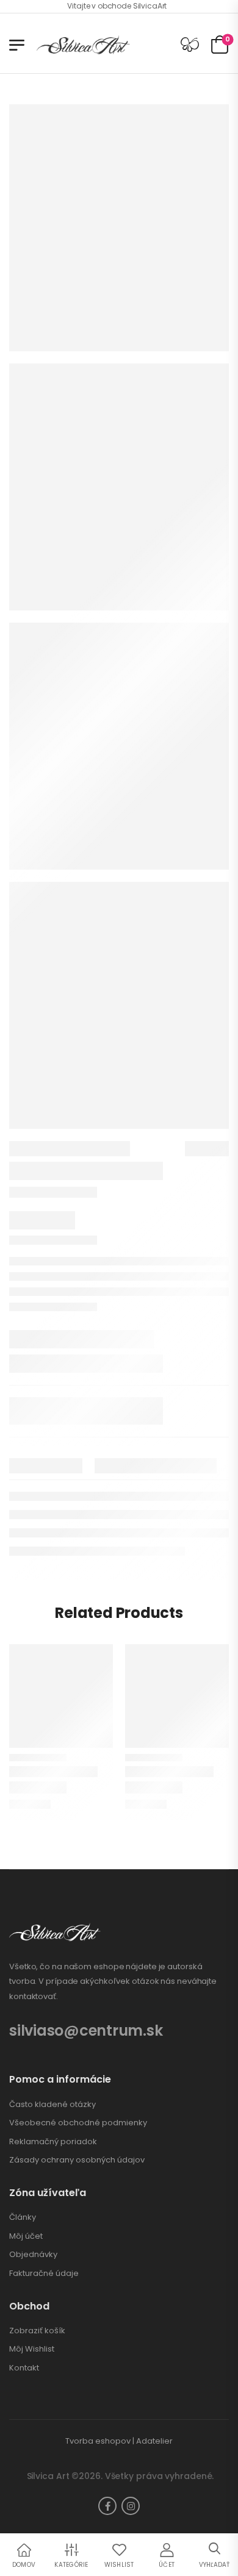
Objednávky (33, 2255)
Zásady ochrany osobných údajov (77, 2160)
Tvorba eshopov (98, 2441)
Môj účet (26, 2236)
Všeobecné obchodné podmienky (78, 2123)
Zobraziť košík (37, 2331)
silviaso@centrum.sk (86, 2030)
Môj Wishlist (32, 2349)
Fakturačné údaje (44, 2274)
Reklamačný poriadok (53, 2142)
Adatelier (154, 2441)
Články (23, 2217)
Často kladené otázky (52, 2105)
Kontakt (24, 2368)
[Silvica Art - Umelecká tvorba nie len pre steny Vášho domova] (83, 45)
